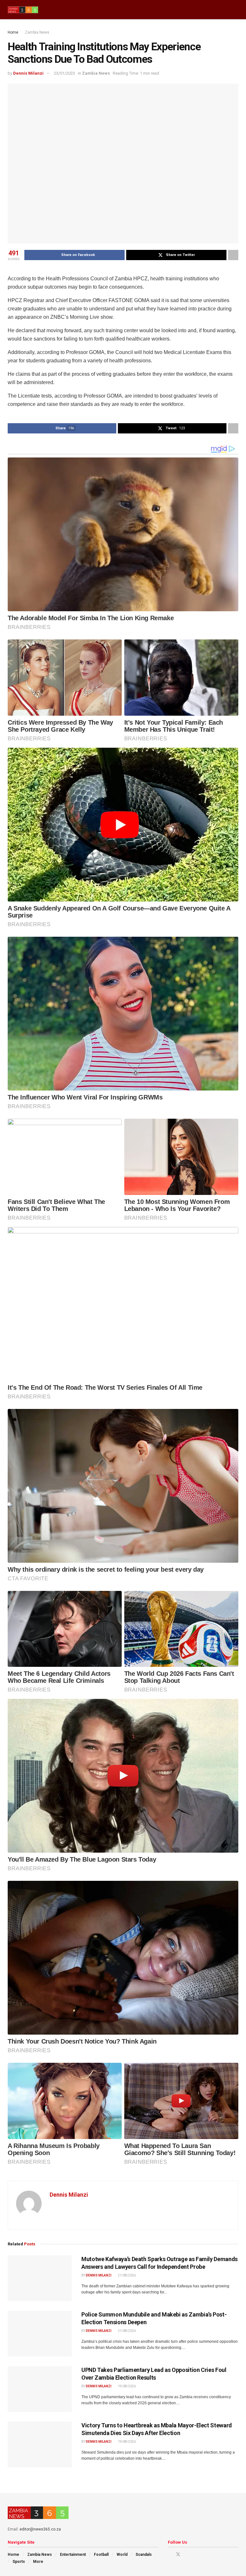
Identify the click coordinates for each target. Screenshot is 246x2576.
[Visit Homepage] (23, 10)
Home (13, 32)
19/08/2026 (127, 2386)
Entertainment (73, 2555)
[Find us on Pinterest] (187, 2554)
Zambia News (37, 32)
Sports (19, 2562)
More (38, 2562)
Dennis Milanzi (28, 73)
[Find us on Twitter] (178, 2554)
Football (101, 2555)
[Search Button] (236, 10)
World (122, 2555)
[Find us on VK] (195, 2554)
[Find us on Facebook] (170, 2554)
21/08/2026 (127, 2275)
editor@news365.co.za (40, 2529)
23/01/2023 (64, 73)
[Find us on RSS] (203, 2554)
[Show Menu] (224, 10)
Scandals (144, 2555)
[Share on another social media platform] (233, 255)
